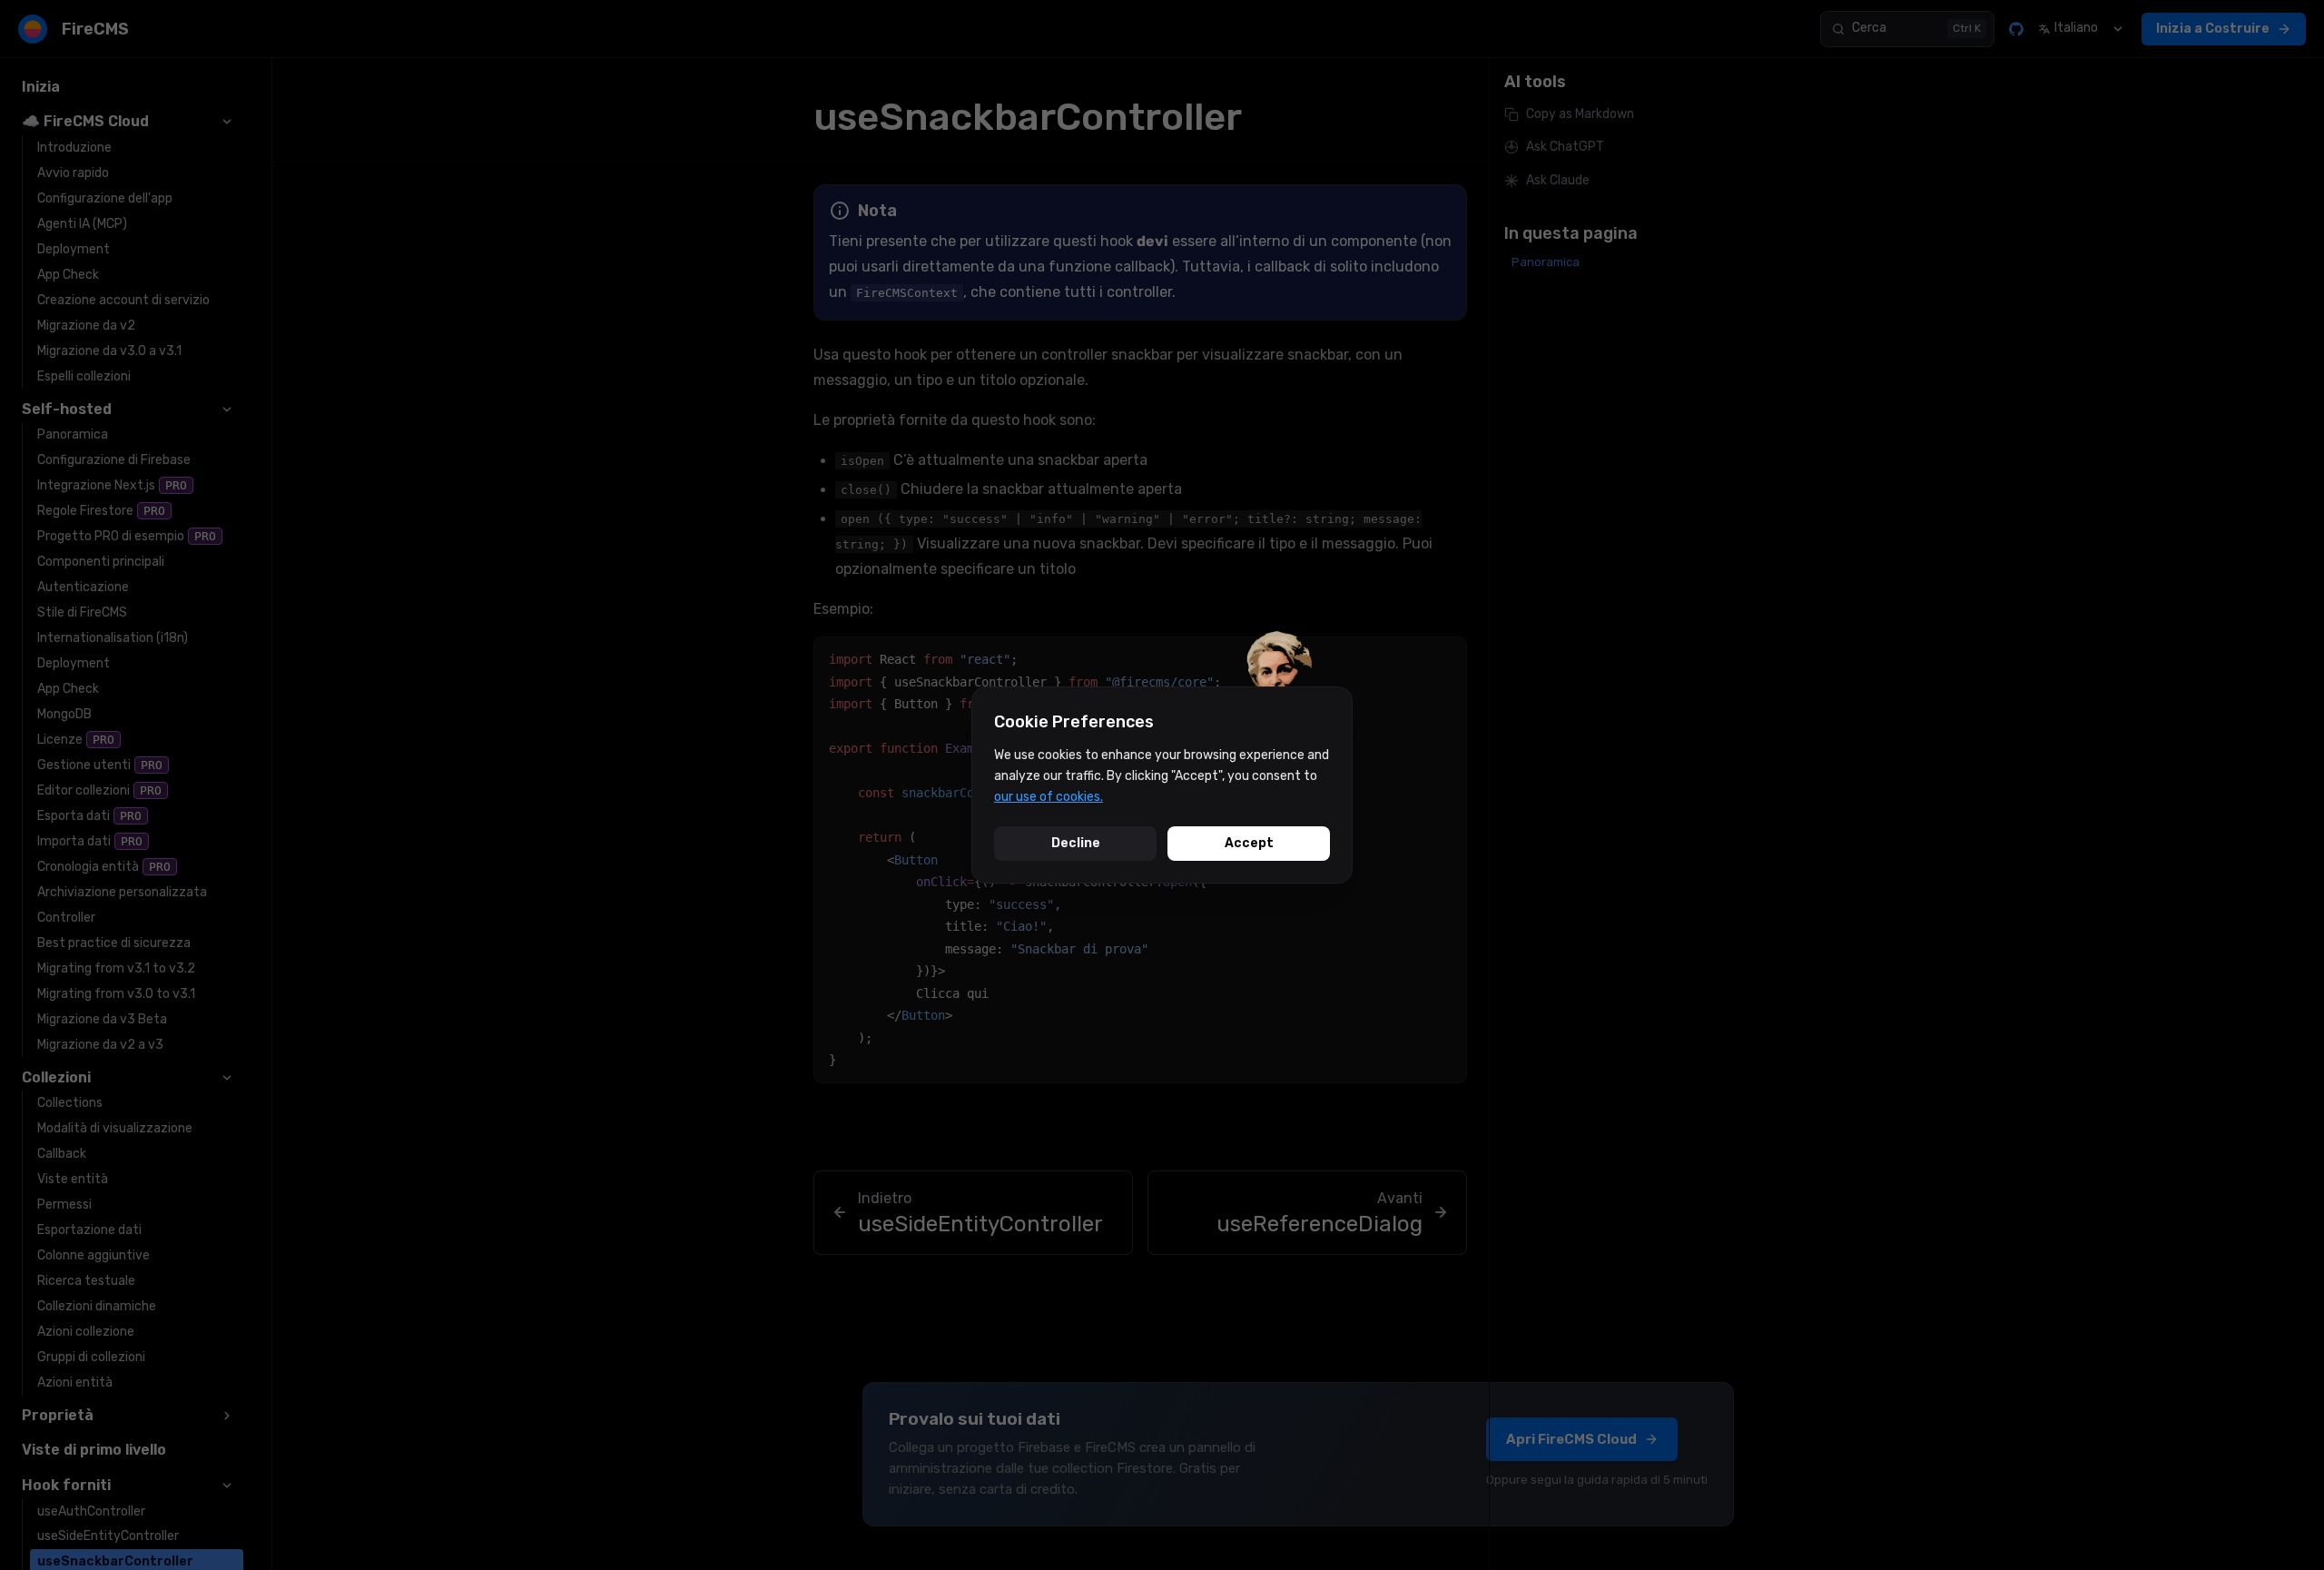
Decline (1076, 843)
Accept (1249, 843)
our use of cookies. (1049, 797)
